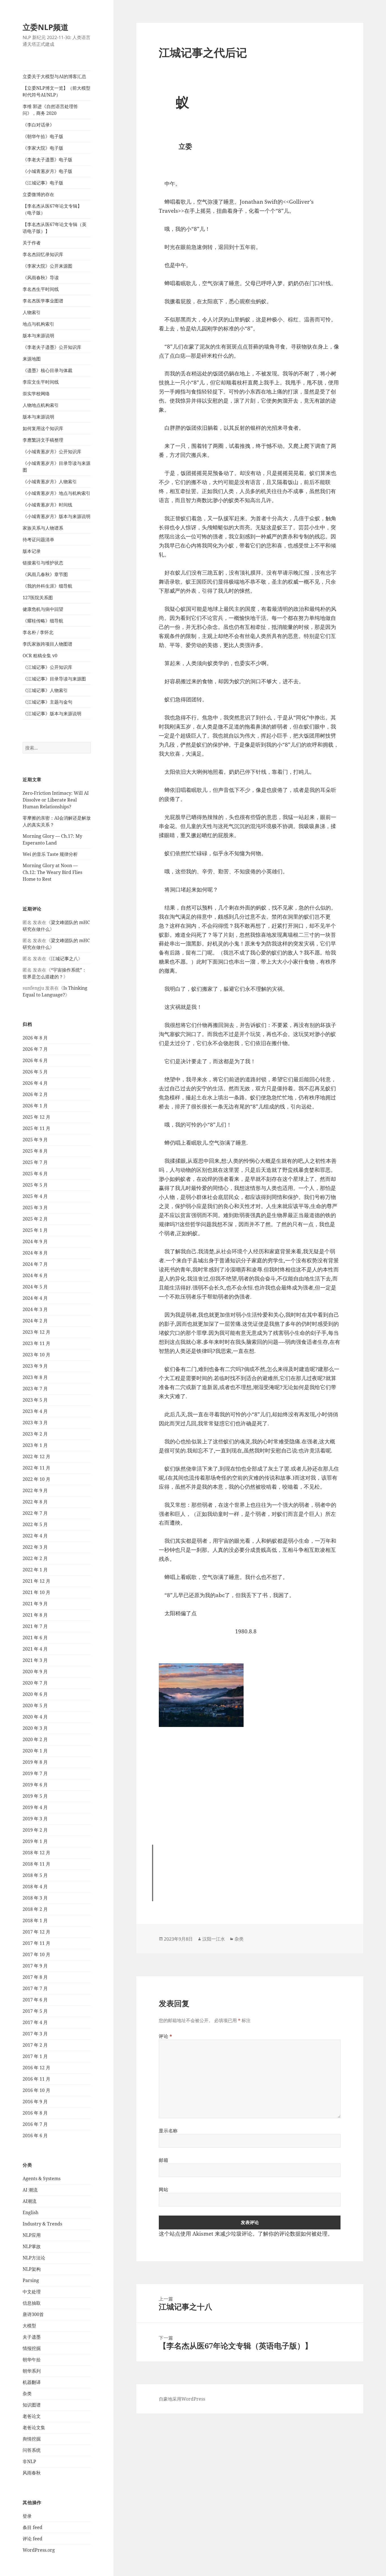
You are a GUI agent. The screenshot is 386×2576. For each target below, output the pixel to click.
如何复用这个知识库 (43, 428)
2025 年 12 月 (36, 1117)
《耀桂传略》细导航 (43, 621)
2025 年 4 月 (35, 1196)
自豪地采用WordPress (182, 2399)
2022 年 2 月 (35, 1558)
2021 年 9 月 (35, 1604)
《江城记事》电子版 (43, 183)
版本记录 (32, 551)
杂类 (27, 2394)
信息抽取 (32, 2303)
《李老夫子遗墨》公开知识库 (52, 347)
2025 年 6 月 (35, 1174)
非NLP (29, 2461)
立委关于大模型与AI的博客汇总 (54, 76)
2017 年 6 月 (35, 2000)
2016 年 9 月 (35, 2102)
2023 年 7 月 (35, 1389)
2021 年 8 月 (35, 1615)
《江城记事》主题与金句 (47, 702)
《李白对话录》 (38, 125)
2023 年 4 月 (35, 1411)
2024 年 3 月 (35, 1309)
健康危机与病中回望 (43, 609)
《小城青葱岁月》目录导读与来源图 (57, 467)
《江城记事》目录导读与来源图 (54, 679)
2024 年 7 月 (35, 1264)
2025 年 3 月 (35, 1208)
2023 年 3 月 (35, 1423)
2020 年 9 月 (35, 1672)
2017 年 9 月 (35, 1966)
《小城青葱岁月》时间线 (47, 505)
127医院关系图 (38, 598)
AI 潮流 (30, 2190)
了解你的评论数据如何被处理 (293, 2234)
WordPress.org (39, 2550)
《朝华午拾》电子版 (43, 136)
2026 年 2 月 (35, 1094)
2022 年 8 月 (35, 1502)
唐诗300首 (33, 2314)
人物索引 (32, 312)
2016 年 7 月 (35, 2124)
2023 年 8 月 (35, 1377)
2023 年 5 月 (35, 1400)
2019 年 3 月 (35, 1819)
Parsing (31, 2280)
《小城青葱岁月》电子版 (47, 171)
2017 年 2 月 (35, 2045)
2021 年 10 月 (36, 1592)
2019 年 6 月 (35, 1785)
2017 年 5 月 (35, 2011)
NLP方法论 (34, 2258)
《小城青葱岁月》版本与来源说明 (57, 516)
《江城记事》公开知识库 (47, 667)
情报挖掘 (32, 2348)
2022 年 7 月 (35, 1513)
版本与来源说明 (38, 336)
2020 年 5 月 (35, 1705)
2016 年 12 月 (36, 2068)
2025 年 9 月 (35, 1140)
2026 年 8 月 (35, 1038)
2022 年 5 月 (35, 1524)
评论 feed (32, 2539)
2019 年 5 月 (35, 1796)
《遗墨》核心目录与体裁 (47, 370)
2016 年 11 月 (36, 2079)
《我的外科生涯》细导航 (47, 586)
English (31, 2212)
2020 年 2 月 (35, 1739)
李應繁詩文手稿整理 (43, 440)
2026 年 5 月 (35, 1072)
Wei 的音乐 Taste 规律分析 (50, 854)
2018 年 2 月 (35, 1909)
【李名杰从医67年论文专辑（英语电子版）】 (55, 228)
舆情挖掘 (32, 2439)
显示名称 (168, 2131)
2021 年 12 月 (36, 1581)
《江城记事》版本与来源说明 (52, 714)
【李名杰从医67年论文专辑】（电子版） (52, 209)
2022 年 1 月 (35, 1570)
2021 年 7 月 (35, 1626)
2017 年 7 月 (35, 1988)
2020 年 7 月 (35, 1683)
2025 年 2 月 (35, 1219)
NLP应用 (32, 2235)
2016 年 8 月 (35, 2113)
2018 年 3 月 (35, 1898)
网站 (163, 2190)
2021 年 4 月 (35, 1649)
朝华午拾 (32, 2360)
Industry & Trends (42, 2224)
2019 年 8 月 (35, 1762)
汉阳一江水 (214, 1939)
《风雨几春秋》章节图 (45, 574)
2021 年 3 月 (35, 1660)
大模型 (29, 2326)
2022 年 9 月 (35, 1490)
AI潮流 (30, 2201)
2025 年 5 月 (35, 1185)
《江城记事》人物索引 (45, 690)
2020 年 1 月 (35, 1751)
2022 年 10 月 (36, 1479)
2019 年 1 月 (35, 1841)
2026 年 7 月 (35, 1049)
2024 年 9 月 (35, 1241)
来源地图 (32, 359)
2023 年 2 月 (35, 1434)
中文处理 (32, 2292)
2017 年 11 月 (36, 1943)
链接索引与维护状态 (43, 563)
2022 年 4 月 (35, 1536)
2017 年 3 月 (35, 2034)
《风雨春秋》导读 (41, 278)
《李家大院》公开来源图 (47, 266)
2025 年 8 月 (35, 1151)
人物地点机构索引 (41, 405)
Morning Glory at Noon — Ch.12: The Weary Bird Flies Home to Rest (52, 872)
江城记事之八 (64, 959)
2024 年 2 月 (35, 1321)
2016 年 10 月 (36, 2090)
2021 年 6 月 (35, 1638)
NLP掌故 (32, 2246)
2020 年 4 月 (35, 1717)
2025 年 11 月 (36, 1128)
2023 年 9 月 (35, 1366)
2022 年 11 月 (36, 1468)
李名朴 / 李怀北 (38, 632)
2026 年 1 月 (35, 1106)
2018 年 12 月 (36, 1853)
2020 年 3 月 (35, 1728)
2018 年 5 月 (35, 1875)
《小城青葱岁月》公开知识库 (52, 452)
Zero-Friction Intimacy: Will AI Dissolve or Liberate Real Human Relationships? (56, 800)
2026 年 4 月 (35, 1083)
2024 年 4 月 (35, 1298)
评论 (166, 2036)
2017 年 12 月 (36, 1932)
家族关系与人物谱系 (43, 528)
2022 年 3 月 (35, 1547)
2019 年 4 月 (35, 1807)
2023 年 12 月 (36, 1332)
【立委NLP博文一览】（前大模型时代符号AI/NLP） (57, 91)
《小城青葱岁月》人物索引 (50, 482)
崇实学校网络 (36, 394)
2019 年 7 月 (35, 1773)
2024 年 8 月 (35, 1253)
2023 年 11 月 (36, 1343)
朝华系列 (32, 2371)
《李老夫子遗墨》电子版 (47, 160)
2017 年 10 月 (36, 1954)
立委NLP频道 (45, 27)
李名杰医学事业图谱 (43, 301)
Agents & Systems (42, 2178)
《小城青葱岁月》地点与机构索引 (57, 493)
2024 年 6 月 (35, 1275)
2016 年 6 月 (35, 2135)
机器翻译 (32, 2382)
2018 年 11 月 (36, 1864)
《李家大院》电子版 (43, 148)
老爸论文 (32, 2416)
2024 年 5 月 (35, 1287)
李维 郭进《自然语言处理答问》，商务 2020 (50, 110)
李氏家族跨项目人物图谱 (47, 644)
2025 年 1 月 (35, 1230)
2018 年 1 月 (35, 1920)
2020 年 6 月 (35, 1694)
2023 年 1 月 (35, 1445)
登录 (27, 2516)
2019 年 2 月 (35, 1830)
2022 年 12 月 (36, 1456)
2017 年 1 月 (35, 2056)
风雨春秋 (32, 2473)
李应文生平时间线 (41, 382)
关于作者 (32, 243)
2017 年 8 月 (35, 1977)
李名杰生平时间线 (41, 289)
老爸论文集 (34, 2427)
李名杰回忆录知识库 (43, 254)
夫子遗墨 (32, 2337)
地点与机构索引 (38, 324)
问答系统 (32, 2450)
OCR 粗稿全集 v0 (40, 656)
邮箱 (163, 2160)
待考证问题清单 (38, 540)
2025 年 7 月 (35, 1162)
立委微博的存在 (38, 194)
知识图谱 (32, 2405)
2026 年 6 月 (35, 1060)
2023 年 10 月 (36, 1355)
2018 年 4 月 (35, 1887)
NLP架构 (32, 2269)
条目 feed (32, 2527)
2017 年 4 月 (35, 2022)
